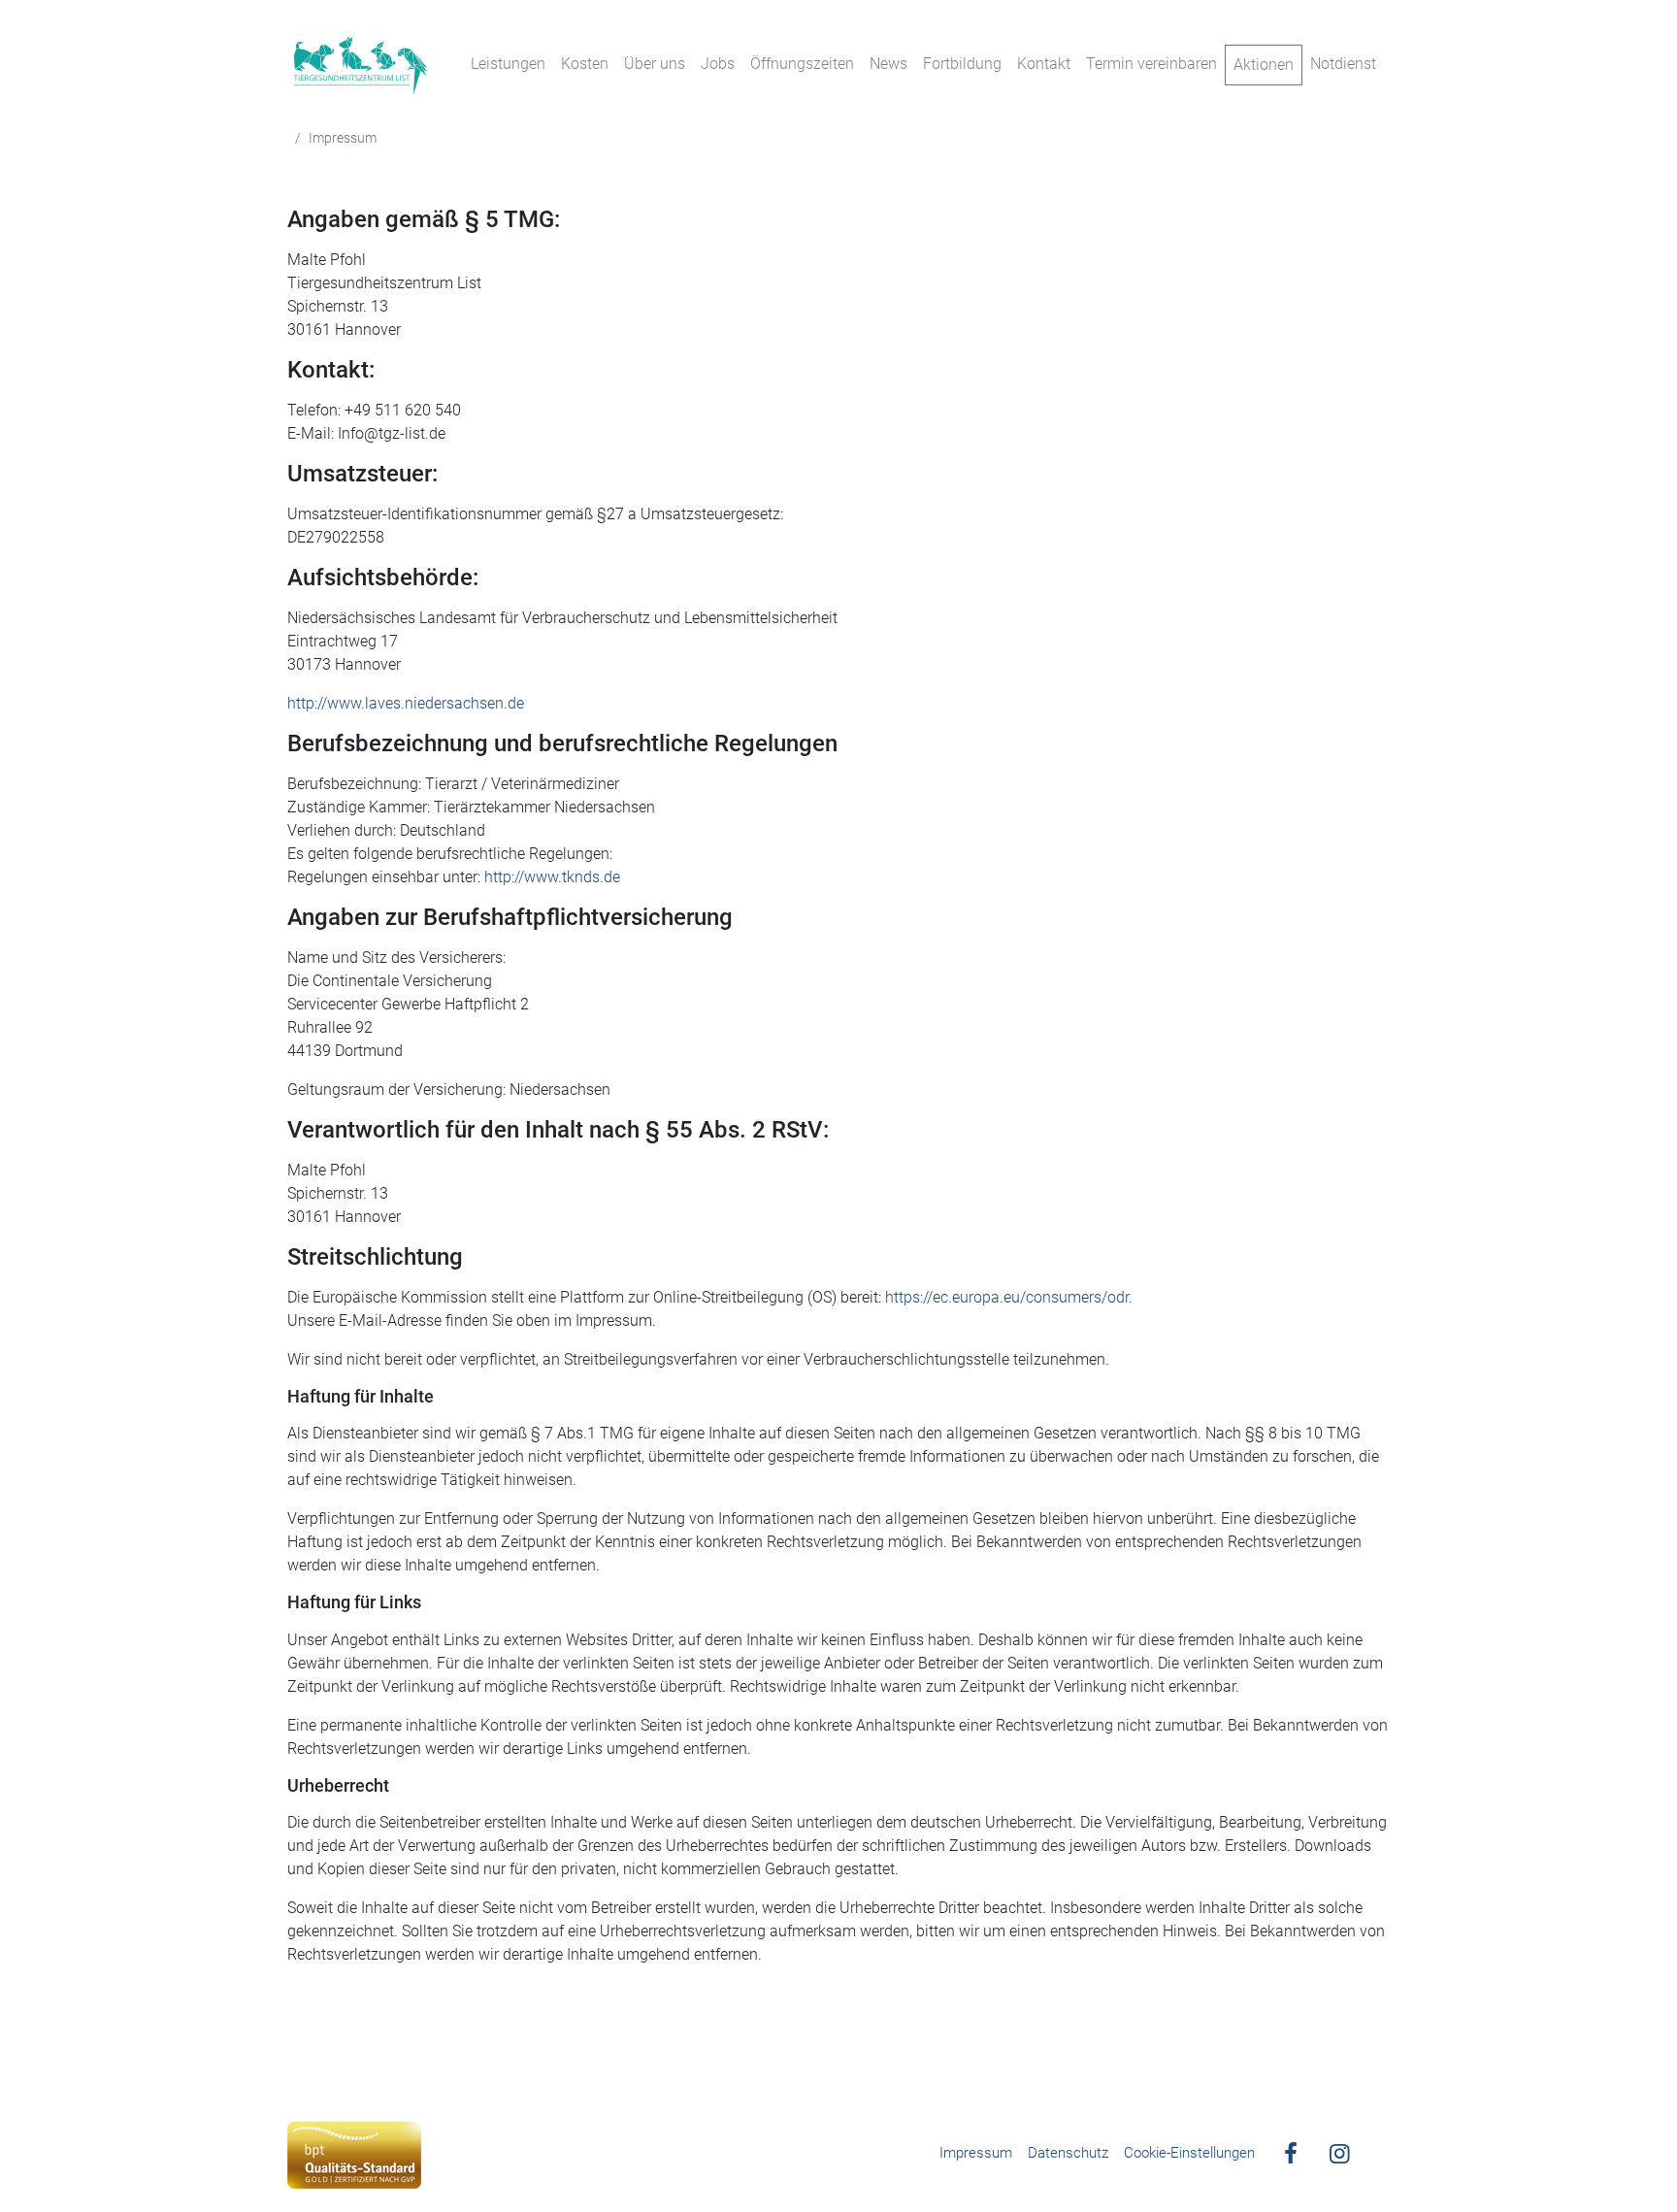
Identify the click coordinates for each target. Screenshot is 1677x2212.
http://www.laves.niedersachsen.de (406, 703)
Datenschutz (1068, 2153)
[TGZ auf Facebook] (1287, 2155)
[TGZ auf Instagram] (1334, 2155)
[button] (1425, 2146)
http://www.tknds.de (552, 877)
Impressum (976, 2153)
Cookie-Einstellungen (1189, 2153)
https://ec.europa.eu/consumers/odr (1007, 1297)
